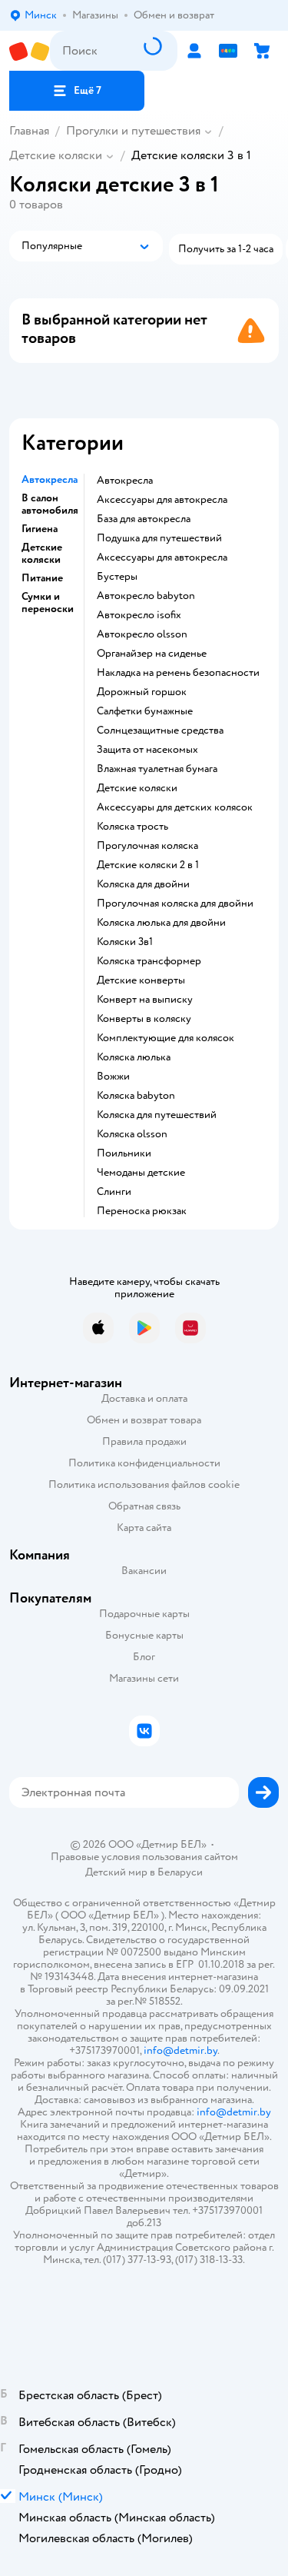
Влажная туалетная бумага (157, 769)
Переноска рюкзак (142, 1211)
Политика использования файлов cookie (144, 1484)
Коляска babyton (136, 1096)
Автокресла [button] (50, 480)
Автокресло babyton (146, 596)
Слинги (114, 1192)
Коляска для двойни (143, 884)
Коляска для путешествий (157, 1115)
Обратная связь (144, 1506)
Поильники (124, 1153)
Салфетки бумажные (145, 711)
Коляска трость (132, 827)
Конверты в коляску (144, 1019)
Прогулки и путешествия (133, 131)
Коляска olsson (132, 1134)
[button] (77, 91)
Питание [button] (42, 578)
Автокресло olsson (142, 634)
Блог (144, 1657)
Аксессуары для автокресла (162, 500)
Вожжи (113, 1077)
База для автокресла (144, 519)
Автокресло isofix (139, 615)
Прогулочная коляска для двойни (175, 904)
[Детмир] (30, 51)
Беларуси (180, 1872)
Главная (29, 131)
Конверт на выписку (145, 1000)
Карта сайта (144, 1528)
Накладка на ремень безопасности (178, 673)
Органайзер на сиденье (152, 654)
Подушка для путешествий (159, 538)
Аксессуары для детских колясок (175, 807)
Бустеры (117, 577)
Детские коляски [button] (42, 554)
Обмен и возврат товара (144, 1420)
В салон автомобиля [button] (50, 504)
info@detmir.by (180, 2050)
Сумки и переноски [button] (48, 603)
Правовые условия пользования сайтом (144, 1857)
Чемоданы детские (141, 1173)
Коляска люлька (134, 1057)
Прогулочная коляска (147, 846)
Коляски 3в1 (125, 942)
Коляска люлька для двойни (161, 923)
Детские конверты (141, 980)
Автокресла (125, 481)
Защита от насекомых (147, 750)
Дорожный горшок (142, 692)
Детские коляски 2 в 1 (148, 865)
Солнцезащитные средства (160, 731)
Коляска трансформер (149, 961)
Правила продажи (144, 1441)
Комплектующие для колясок (166, 1038)
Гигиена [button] (40, 529)
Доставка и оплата (144, 1398)
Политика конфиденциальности (144, 1463)
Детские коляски (56, 155)
